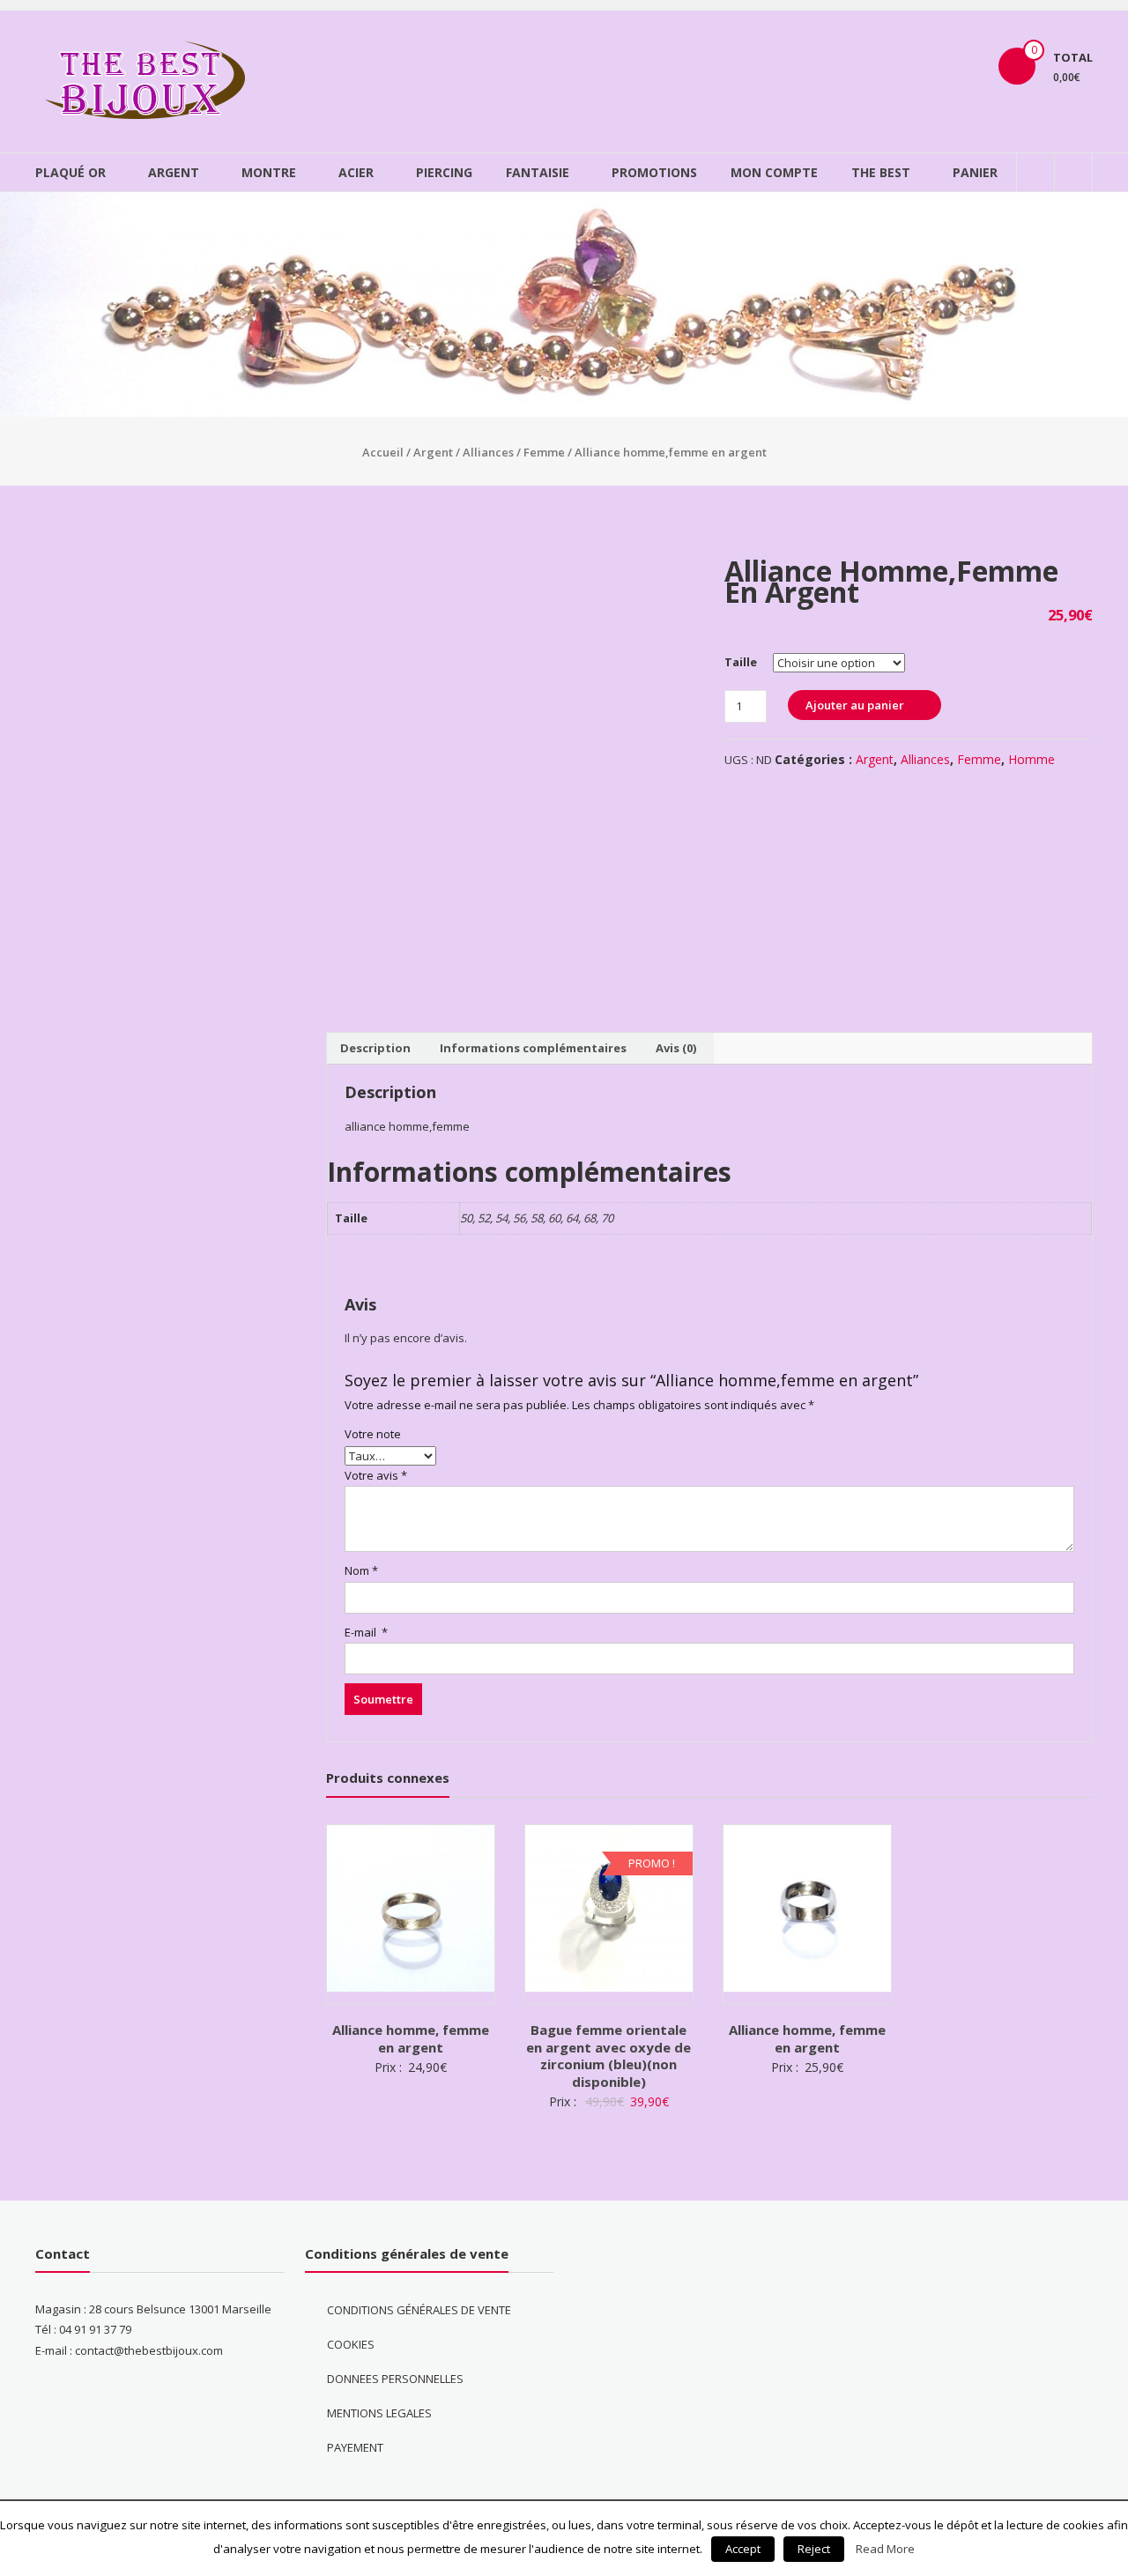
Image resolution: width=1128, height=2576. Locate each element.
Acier (356, 172)
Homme (1032, 759)
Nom (361, 1570)
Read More (885, 2549)
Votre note (373, 1434)
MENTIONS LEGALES (379, 2413)
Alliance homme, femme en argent (411, 2038)
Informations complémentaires (533, 1048)
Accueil (383, 452)
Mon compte (774, 172)
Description (375, 1048)
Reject (814, 2549)
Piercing (444, 172)
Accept (743, 2549)
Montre (269, 172)
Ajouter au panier (855, 705)
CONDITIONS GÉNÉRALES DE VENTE (419, 2310)
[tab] (375, 1049)
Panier (975, 172)
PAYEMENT (355, 2447)
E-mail (366, 1632)
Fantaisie (538, 172)
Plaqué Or (70, 172)
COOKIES (351, 2344)
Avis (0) (676, 1048)
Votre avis (376, 1475)
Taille (741, 662)
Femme (544, 452)
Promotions (654, 172)
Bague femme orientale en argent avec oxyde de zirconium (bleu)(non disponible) (609, 2056)
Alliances (488, 452)
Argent (174, 172)
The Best (881, 172)
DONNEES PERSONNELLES (395, 2379)
